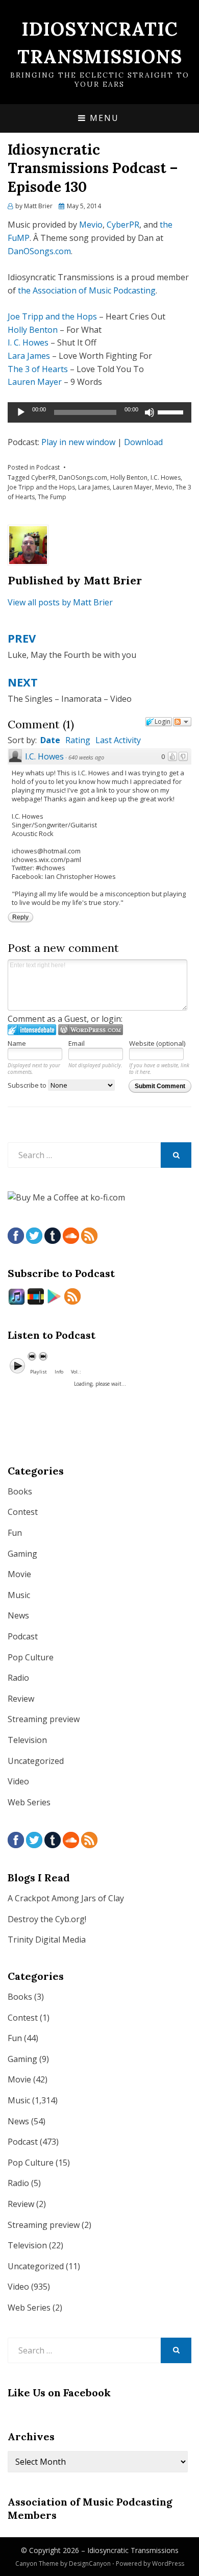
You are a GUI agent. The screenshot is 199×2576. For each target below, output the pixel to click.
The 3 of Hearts (38, 369)
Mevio (91, 225)
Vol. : (76, 1372)
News (18, 1615)
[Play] (21, 412)
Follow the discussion (182, 722)
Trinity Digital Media (47, 1940)
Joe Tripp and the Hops (52, 316)
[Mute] (150, 412)
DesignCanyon (90, 2563)
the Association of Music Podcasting (87, 290)
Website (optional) (157, 1043)
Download (143, 442)
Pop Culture (31, 1657)
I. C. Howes (28, 342)
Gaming (22, 1554)
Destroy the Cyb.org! (47, 1919)
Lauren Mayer (35, 382)
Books (20, 1491)
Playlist (39, 1372)
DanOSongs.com (39, 251)
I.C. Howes (166, 477)
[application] (99, 412)
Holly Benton (33, 330)
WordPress (168, 2563)
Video (18, 1781)
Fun (15, 1533)
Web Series (29, 1802)
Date (50, 740)
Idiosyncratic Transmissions (133, 2550)
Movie (19, 1574)
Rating (78, 740)
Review (21, 1699)
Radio (18, 1678)
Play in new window (78, 442)
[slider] (172, 411)
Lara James (29, 356)
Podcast (48, 467)
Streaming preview (44, 1719)
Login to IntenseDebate (32, 1030)
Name (17, 1043)
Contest (23, 1512)
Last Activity (118, 740)
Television (27, 1740)
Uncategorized (36, 1761)
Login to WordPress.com (91, 1030)
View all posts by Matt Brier (60, 602)
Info (59, 1372)
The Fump (52, 497)
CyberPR (123, 225)
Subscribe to (28, 1085)
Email (77, 1043)
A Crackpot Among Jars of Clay (66, 1898)
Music (19, 1595)
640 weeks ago (86, 757)
